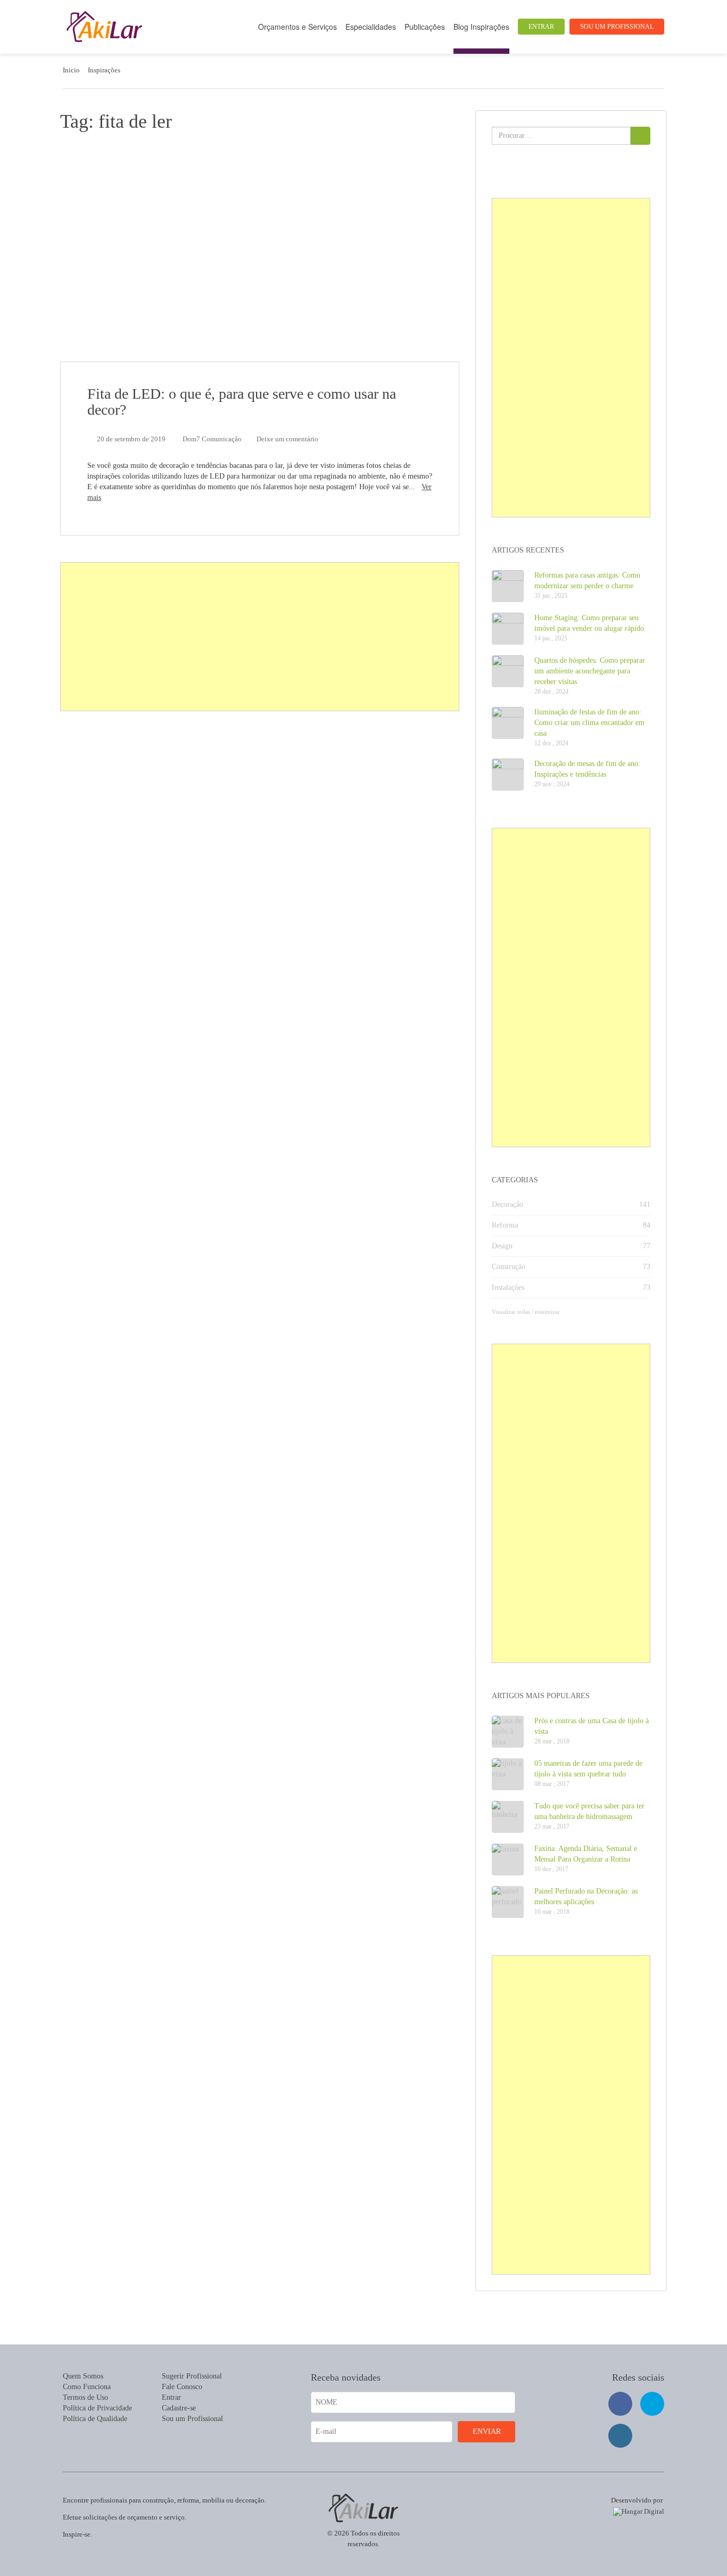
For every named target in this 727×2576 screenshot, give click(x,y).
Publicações (425, 27)
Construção (509, 1267)
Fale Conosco (182, 2387)
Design (502, 1246)
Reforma (505, 1225)
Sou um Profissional (617, 27)
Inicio (71, 70)
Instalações (508, 1287)
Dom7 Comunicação (212, 439)
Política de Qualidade (95, 2419)
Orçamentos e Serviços (298, 27)
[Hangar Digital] (637, 2510)
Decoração (507, 1204)
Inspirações (104, 70)
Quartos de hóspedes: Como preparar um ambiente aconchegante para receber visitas (590, 671)
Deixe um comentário (287, 439)
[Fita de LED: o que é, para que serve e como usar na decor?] (260, 252)
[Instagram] (620, 2436)
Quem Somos (83, 2376)
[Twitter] (652, 2404)
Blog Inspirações (481, 27)
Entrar (541, 27)
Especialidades (371, 27)
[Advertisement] (260, 637)
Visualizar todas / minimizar (526, 1312)
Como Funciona (87, 2387)
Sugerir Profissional (192, 2376)
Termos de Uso (85, 2397)
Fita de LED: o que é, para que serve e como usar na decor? (242, 402)
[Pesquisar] (641, 136)
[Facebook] (620, 2404)
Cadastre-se (179, 2408)
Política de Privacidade (97, 2408)
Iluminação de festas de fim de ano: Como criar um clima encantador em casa (589, 723)
